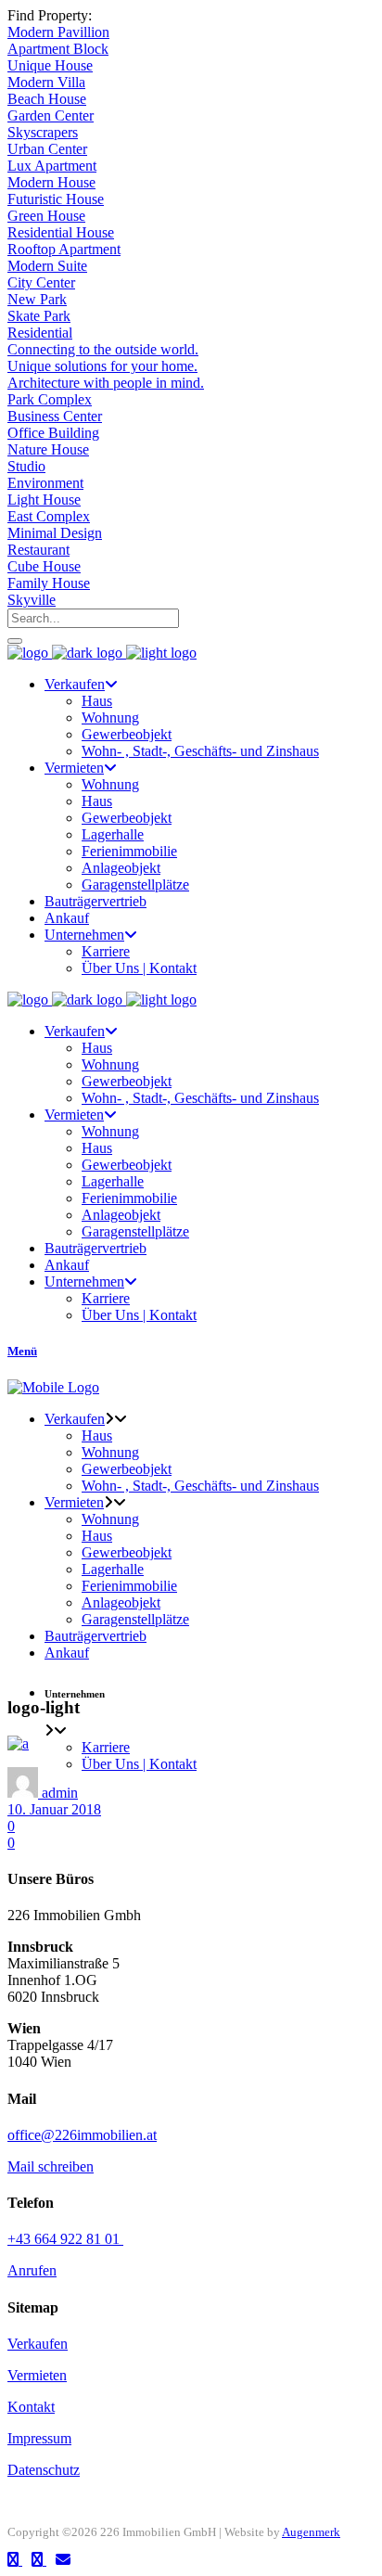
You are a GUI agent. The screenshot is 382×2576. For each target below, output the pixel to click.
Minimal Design (55, 533)
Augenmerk (311, 2532)
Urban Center (47, 149)
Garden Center (51, 115)
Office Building (53, 433)
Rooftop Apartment (64, 249)
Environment (45, 483)
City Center (41, 282)
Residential (40, 333)
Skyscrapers (43, 132)
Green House (46, 216)
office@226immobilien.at (82, 2135)
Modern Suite (47, 266)
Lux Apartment (52, 166)
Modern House (51, 182)
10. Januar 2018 (54, 1809)
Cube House (44, 566)
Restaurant (38, 550)
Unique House (50, 65)
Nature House (48, 449)
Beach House (47, 99)
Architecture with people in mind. (106, 383)
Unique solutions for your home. (102, 366)
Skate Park (39, 316)
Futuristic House (56, 199)
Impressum (39, 2438)
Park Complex (50, 399)
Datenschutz (44, 2470)
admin (60, 1793)
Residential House (61, 232)
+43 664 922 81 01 (65, 2239)
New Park (37, 299)
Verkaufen (38, 2344)
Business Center (55, 416)
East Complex (49, 516)
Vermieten (37, 2375)
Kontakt (31, 2407)
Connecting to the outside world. (103, 349)
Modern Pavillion (58, 32)
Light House (44, 500)
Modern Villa (46, 82)
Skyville (32, 600)
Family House (49, 583)
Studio (26, 466)
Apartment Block (58, 49)
